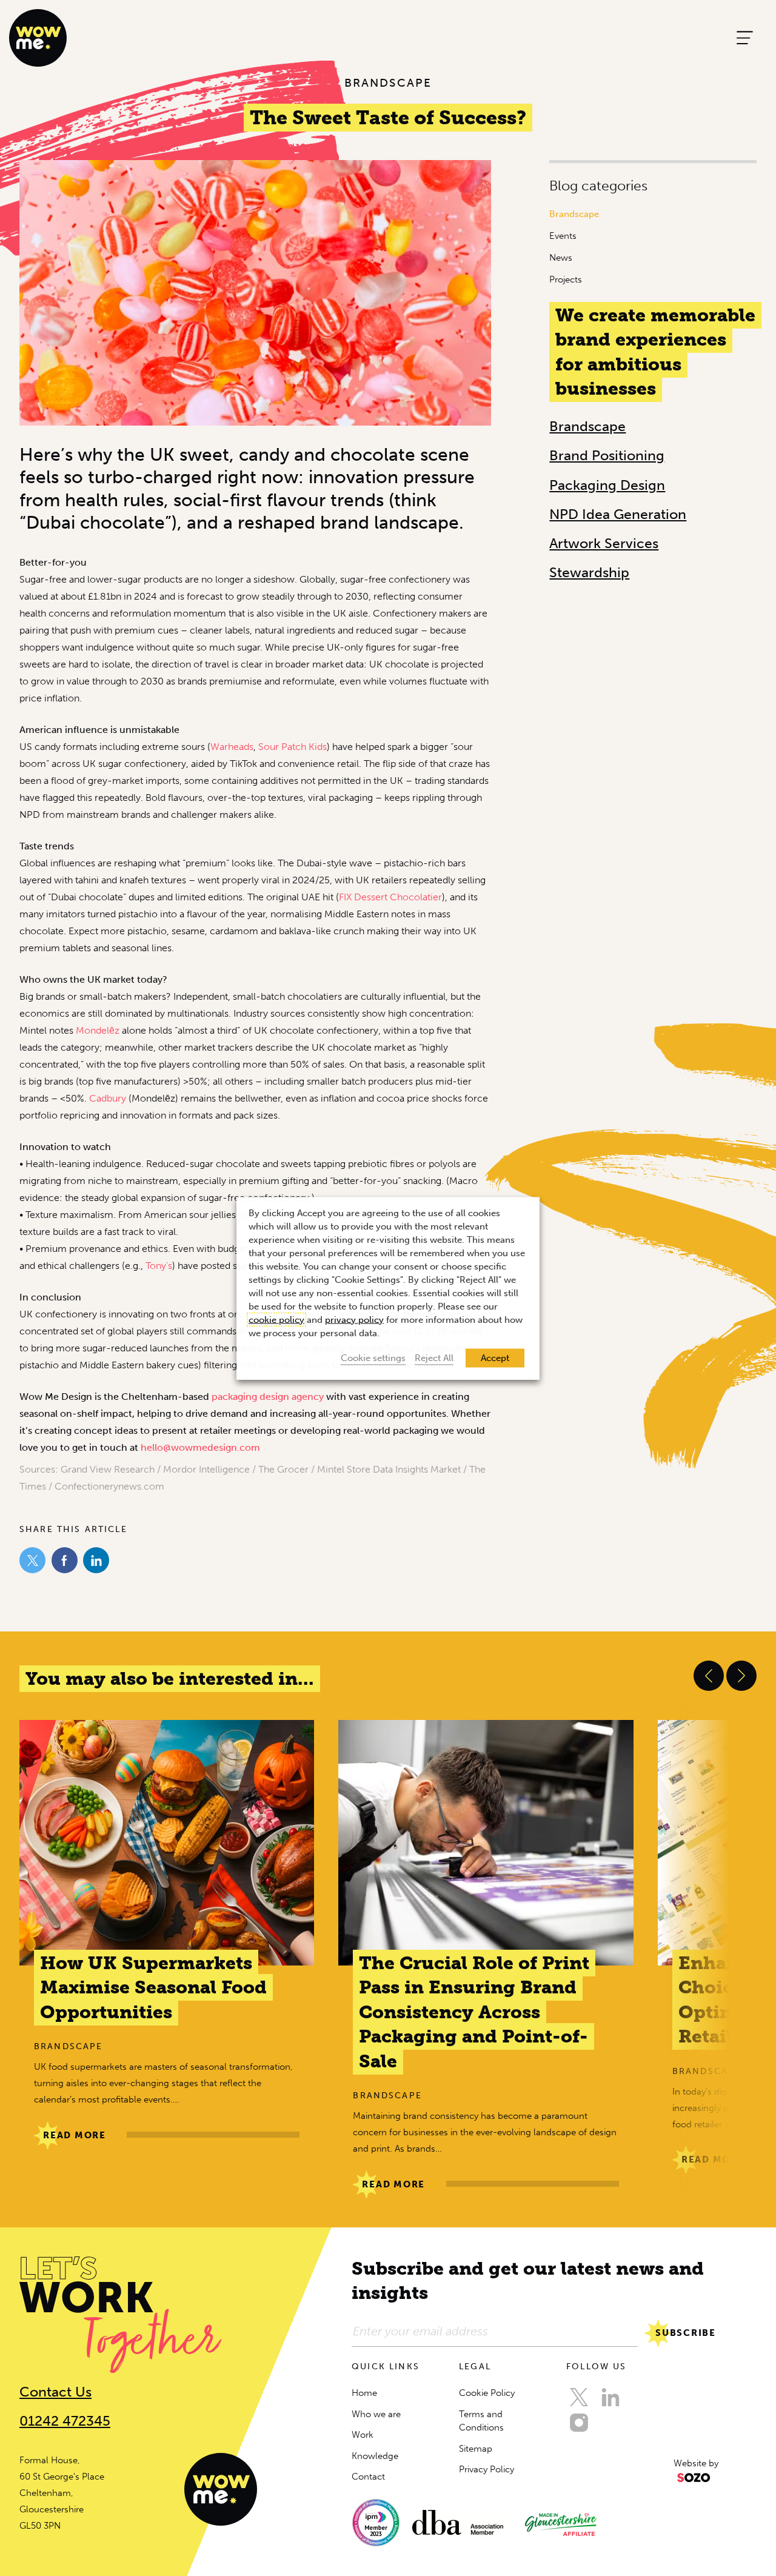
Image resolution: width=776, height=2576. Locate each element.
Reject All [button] (434, 1357)
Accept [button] (495, 1357)
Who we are (376, 2414)
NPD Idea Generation (618, 514)
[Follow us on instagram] (579, 2423)
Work (363, 2435)
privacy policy (354, 1319)
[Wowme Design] (38, 37)
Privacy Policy (487, 2469)
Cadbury (108, 1098)
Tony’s (159, 1266)
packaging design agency (268, 1397)
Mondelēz (98, 1030)
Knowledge (375, 2456)
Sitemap (476, 2449)
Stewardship (589, 572)
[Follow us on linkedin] (610, 2397)
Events (563, 236)
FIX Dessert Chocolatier (390, 897)
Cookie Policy (487, 2393)
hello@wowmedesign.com (200, 1447)
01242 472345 (65, 2421)
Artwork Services (604, 543)
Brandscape (574, 214)
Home (364, 2393)
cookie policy (276, 1319)
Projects (566, 279)
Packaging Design (607, 485)
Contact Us (55, 2392)
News (561, 258)
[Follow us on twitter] (579, 2397)
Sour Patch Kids (293, 747)
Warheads (232, 747)
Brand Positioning (607, 455)
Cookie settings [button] (373, 1357)
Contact (368, 2477)
